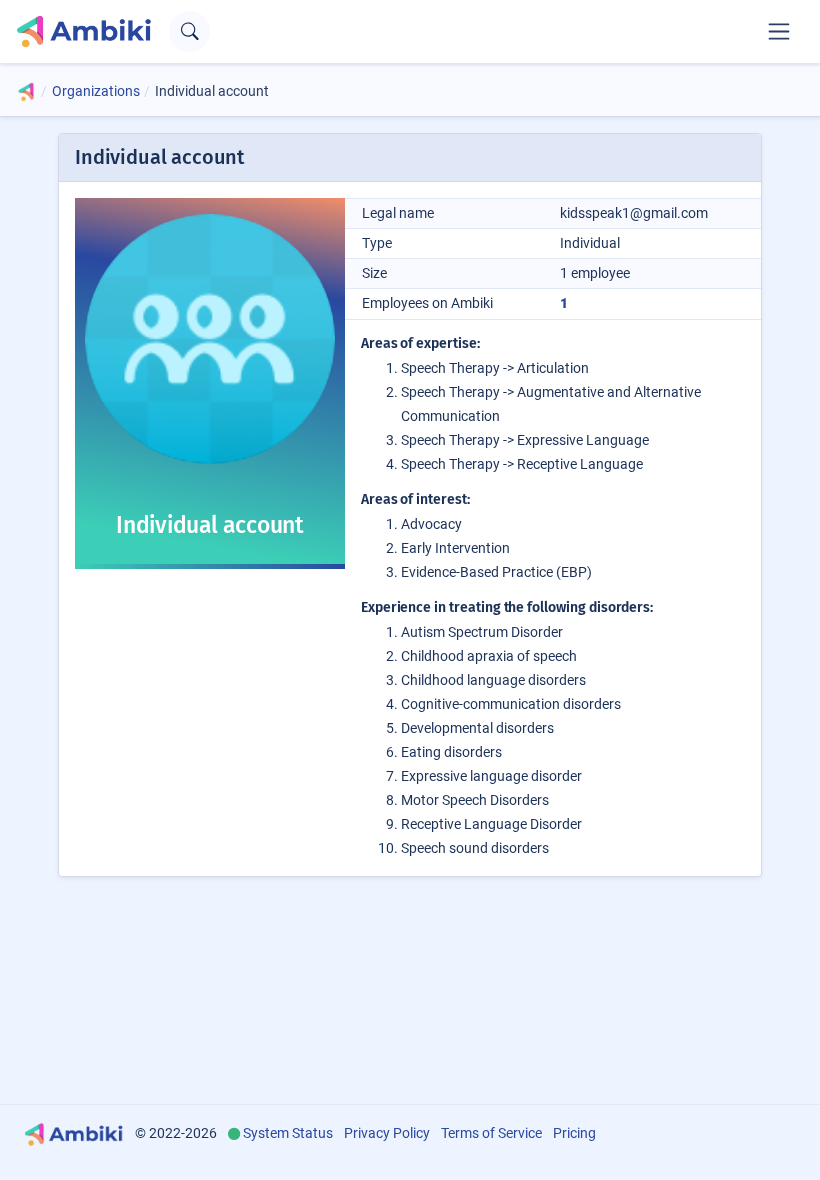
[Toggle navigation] (779, 31)
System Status (288, 1133)
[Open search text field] (189, 31)
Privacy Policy (387, 1133)
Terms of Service (491, 1133)
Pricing (574, 1133)
